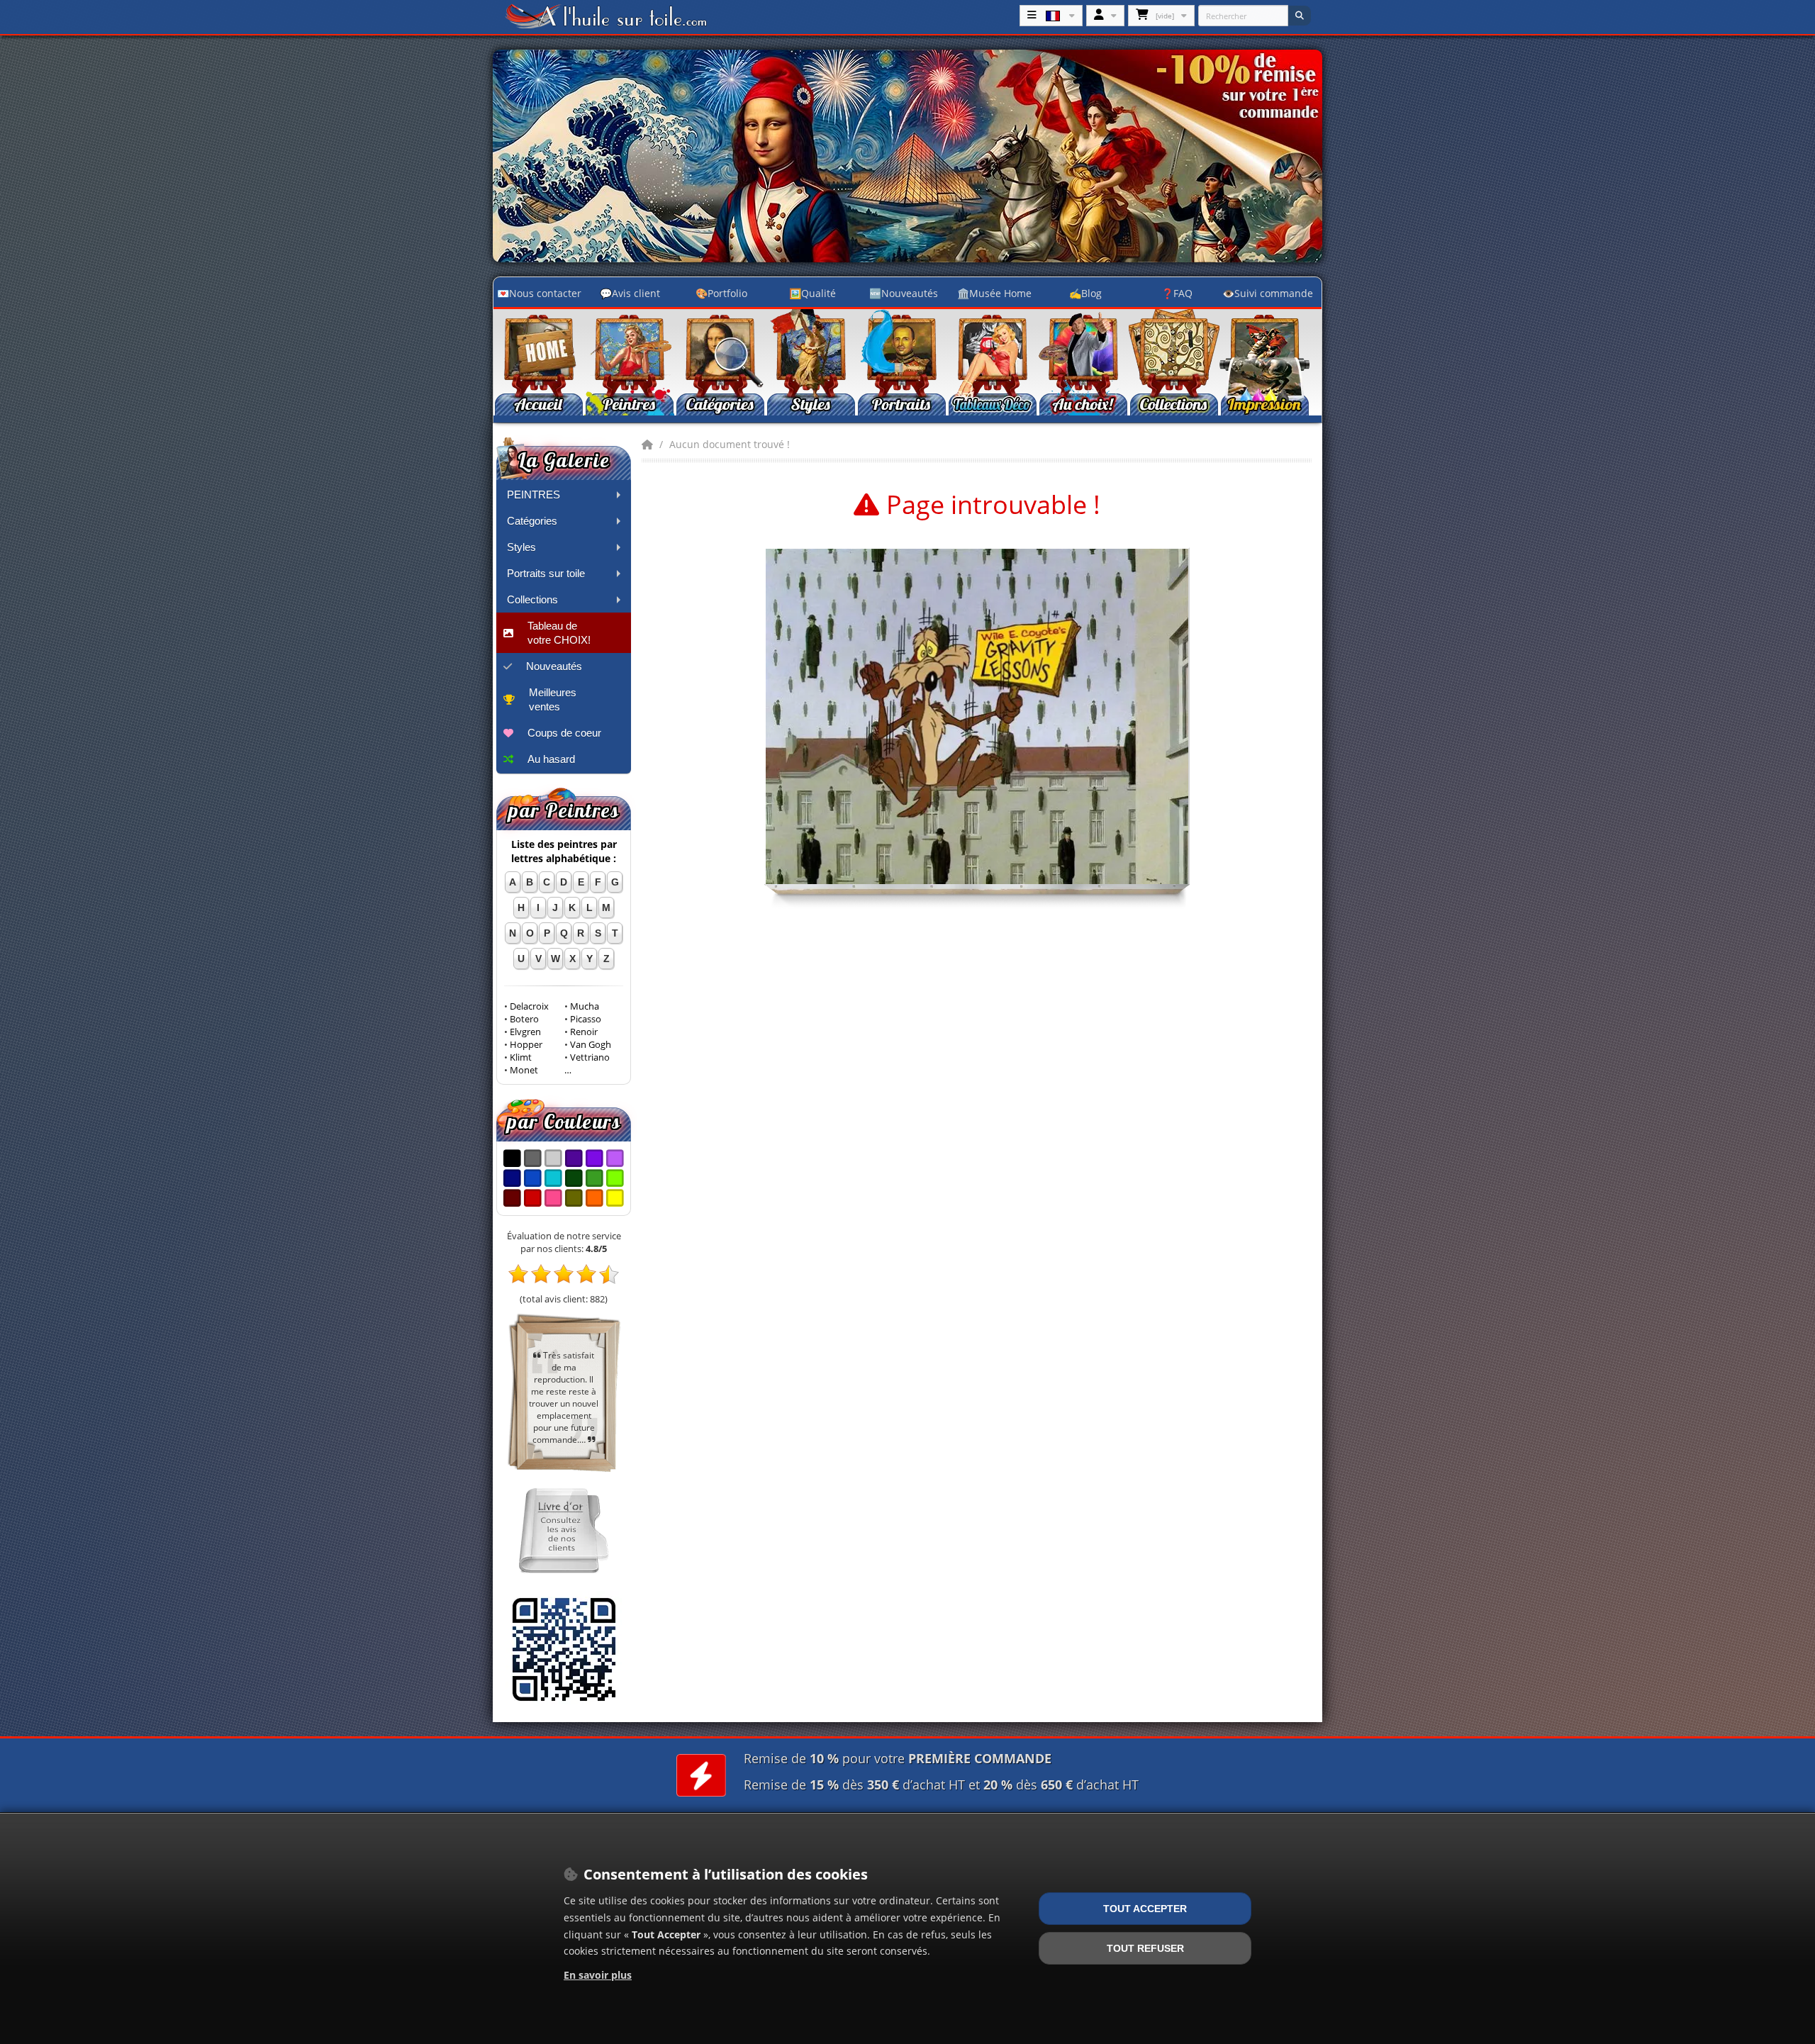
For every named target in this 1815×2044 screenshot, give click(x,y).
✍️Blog (1085, 293)
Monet (524, 1070)
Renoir (584, 1032)
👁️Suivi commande (1268, 293)
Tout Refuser (1145, 1948)
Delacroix (529, 1006)
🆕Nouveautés (904, 293)
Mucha (585, 1006)
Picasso (586, 1019)
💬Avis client (630, 293)
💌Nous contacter (539, 293)
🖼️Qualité (812, 293)
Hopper (526, 1045)
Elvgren (525, 1032)
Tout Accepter (1145, 1909)
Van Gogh (591, 1045)
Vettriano (590, 1057)
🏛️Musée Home (994, 293)
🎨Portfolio (721, 293)
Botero (524, 1019)
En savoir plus (598, 1975)
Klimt (521, 1057)
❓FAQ (1177, 293)
